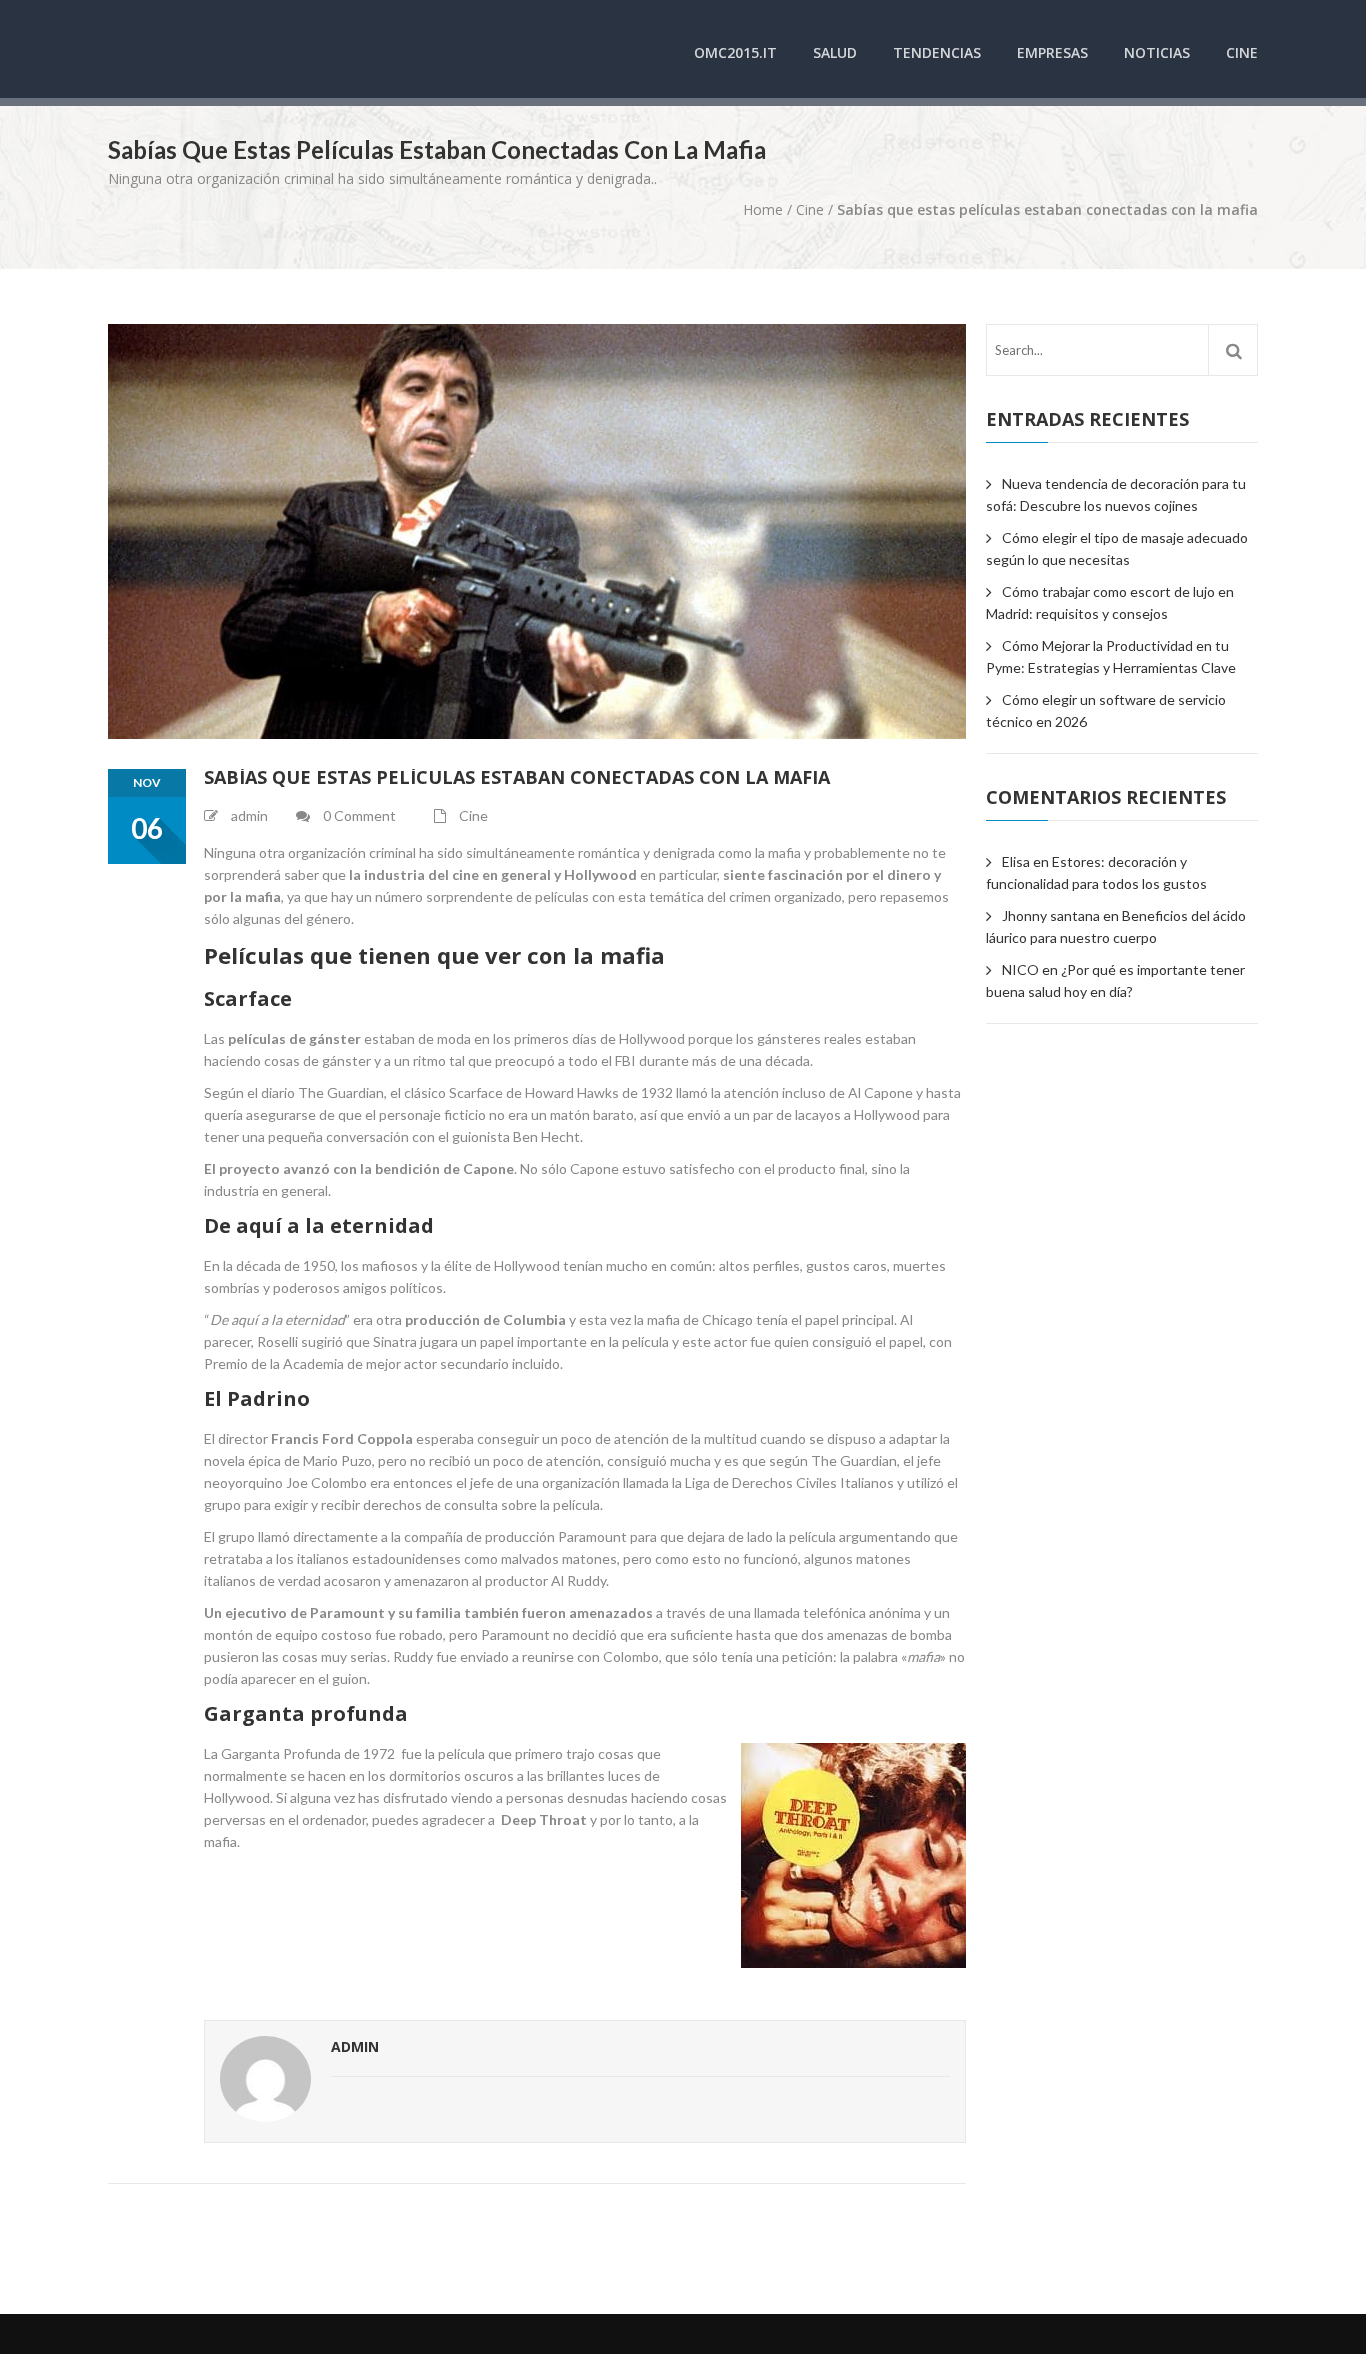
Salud (835, 52)
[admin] (265, 2081)
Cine (1242, 52)
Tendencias (937, 52)
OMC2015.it (735, 52)
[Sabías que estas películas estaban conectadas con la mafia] (537, 531)
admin (355, 2046)
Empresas (1052, 52)
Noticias (1157, 52)
